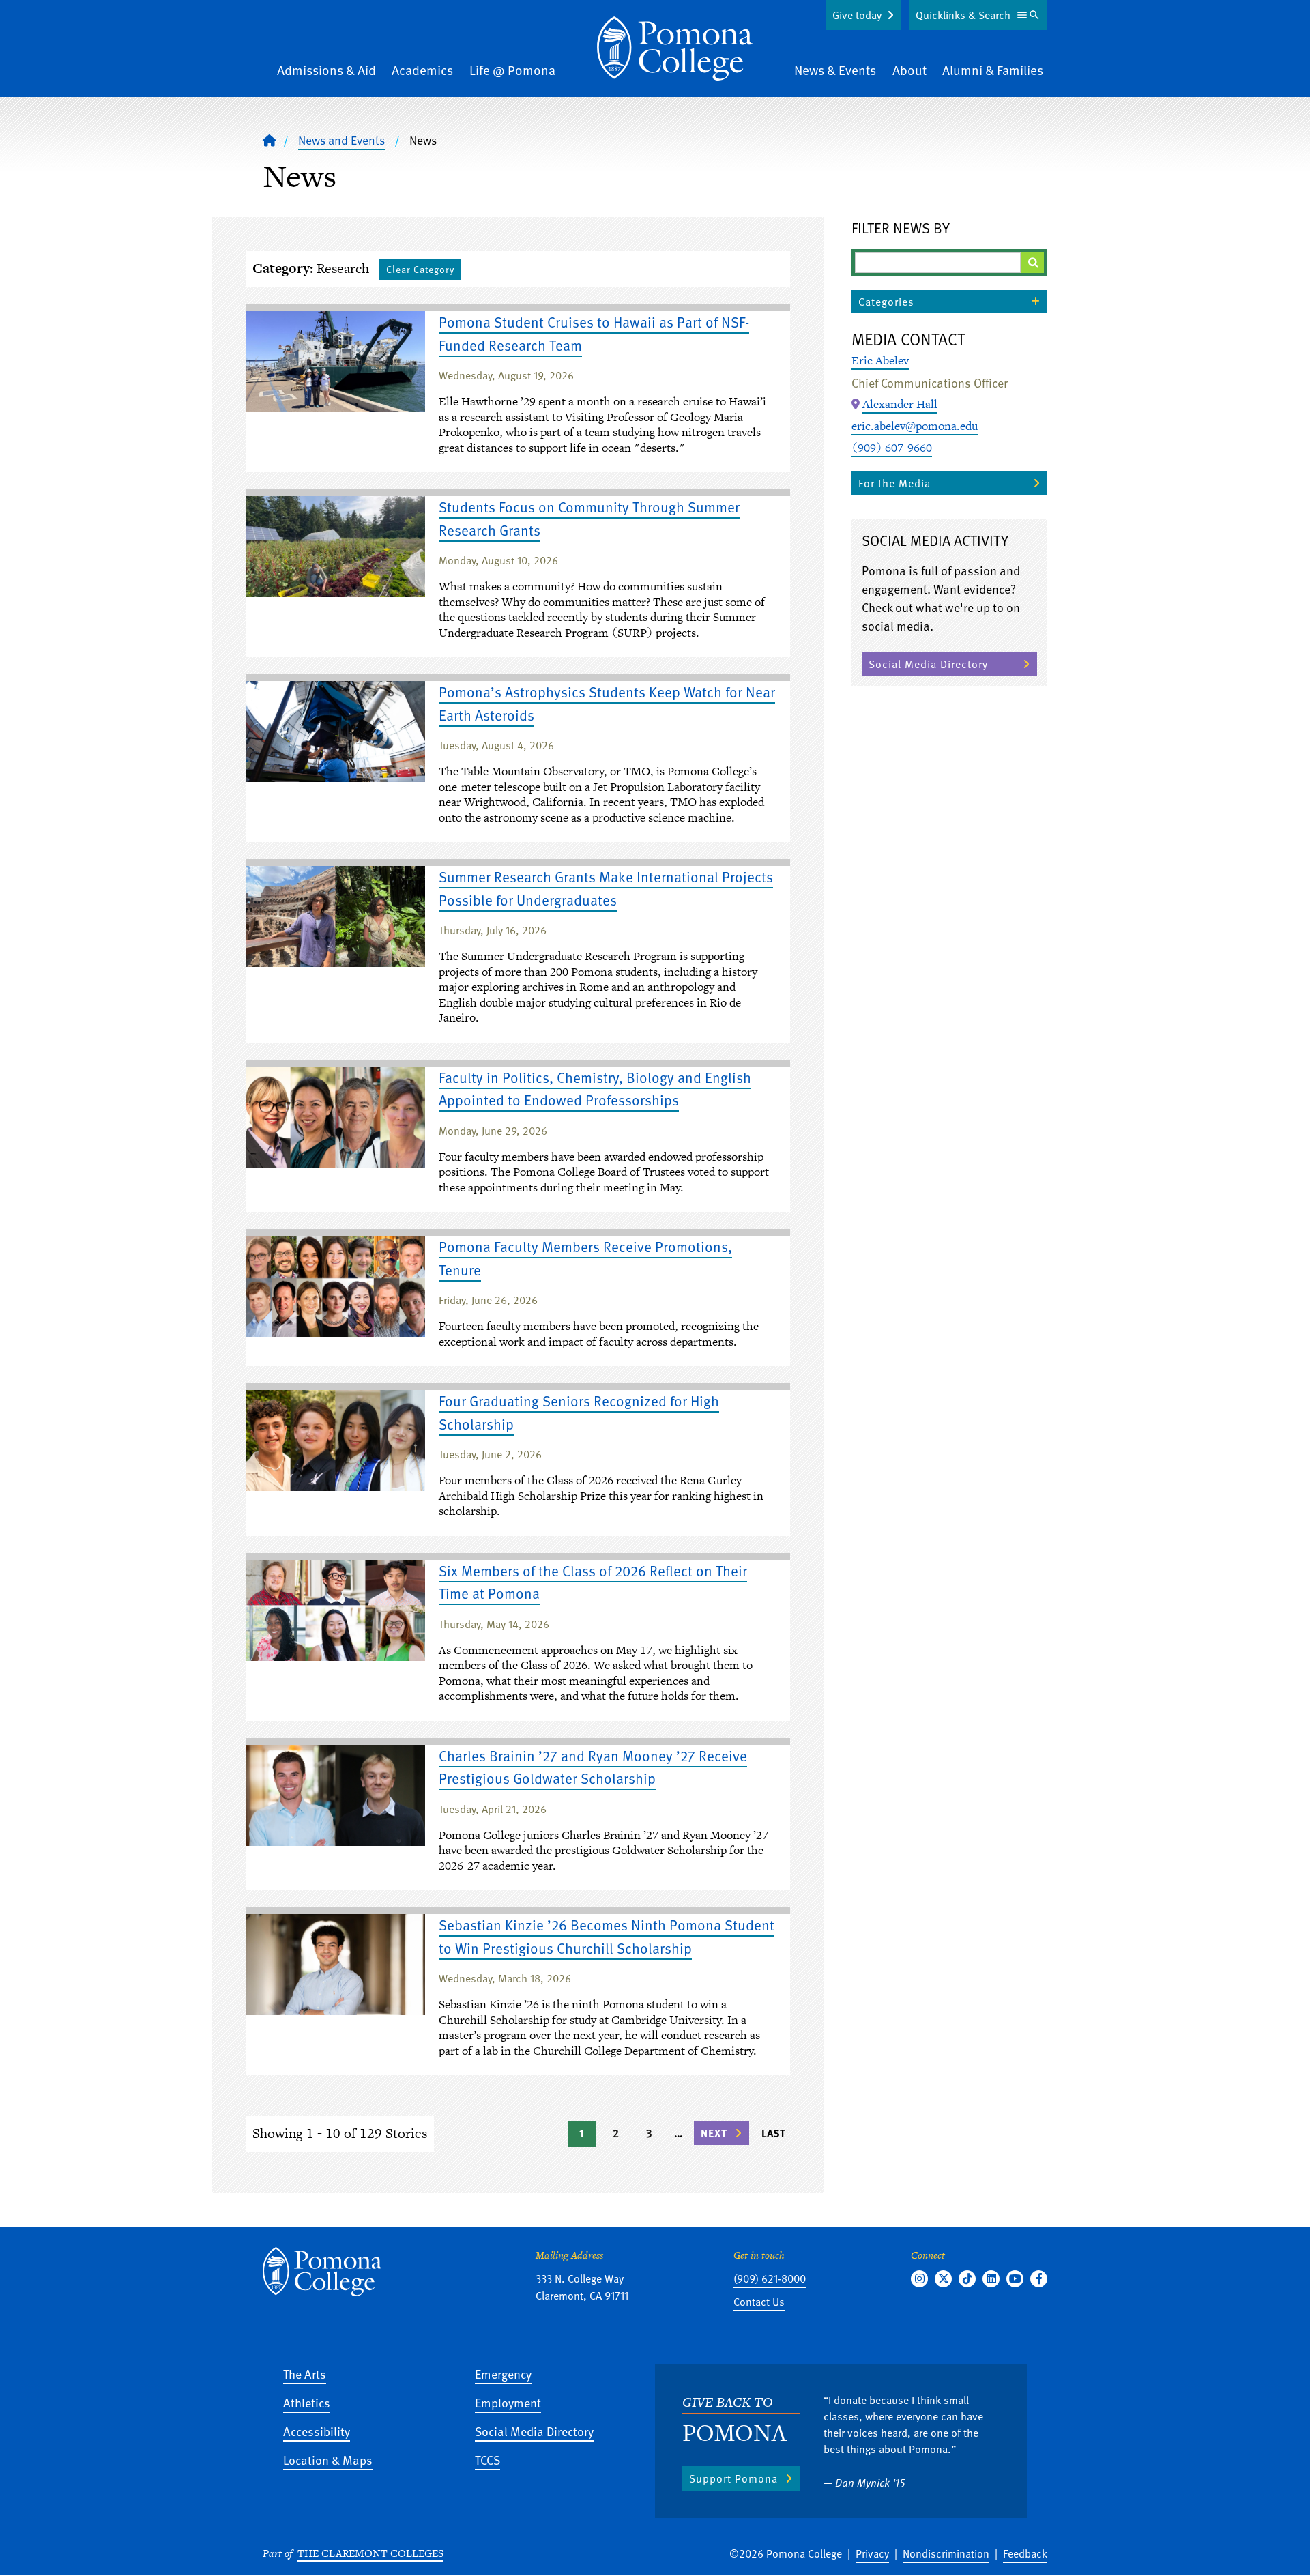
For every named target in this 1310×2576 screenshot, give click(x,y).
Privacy (872, 2553)
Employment (508, 2402)
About (909, 70)
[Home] (675, 48)
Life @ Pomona (512, 70)
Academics (422, 70)
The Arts (305, 2374)
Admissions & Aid (326, 70)
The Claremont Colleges (370, 2553)
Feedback (1025, 2553)
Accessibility (317, 2431)
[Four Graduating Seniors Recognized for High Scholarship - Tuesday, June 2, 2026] (335, 1441)
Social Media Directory (928, 664)
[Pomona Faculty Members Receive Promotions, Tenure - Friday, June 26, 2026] (335, 1286)
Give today (857, 15)
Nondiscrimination (946, 2553)
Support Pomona (733, 2478)
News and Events (341, 140)
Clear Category (420, 269)
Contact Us (759, 2302)
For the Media (894, 483)
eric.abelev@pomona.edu (915, 426)
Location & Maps (328, 2460)
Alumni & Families (993, 70)
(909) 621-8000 (770, 2278)
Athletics (307, 2402)
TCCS (487, 2460)
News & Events (835, 70)
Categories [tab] (886, 302)
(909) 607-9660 (892, 448)
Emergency (503, 2374)
